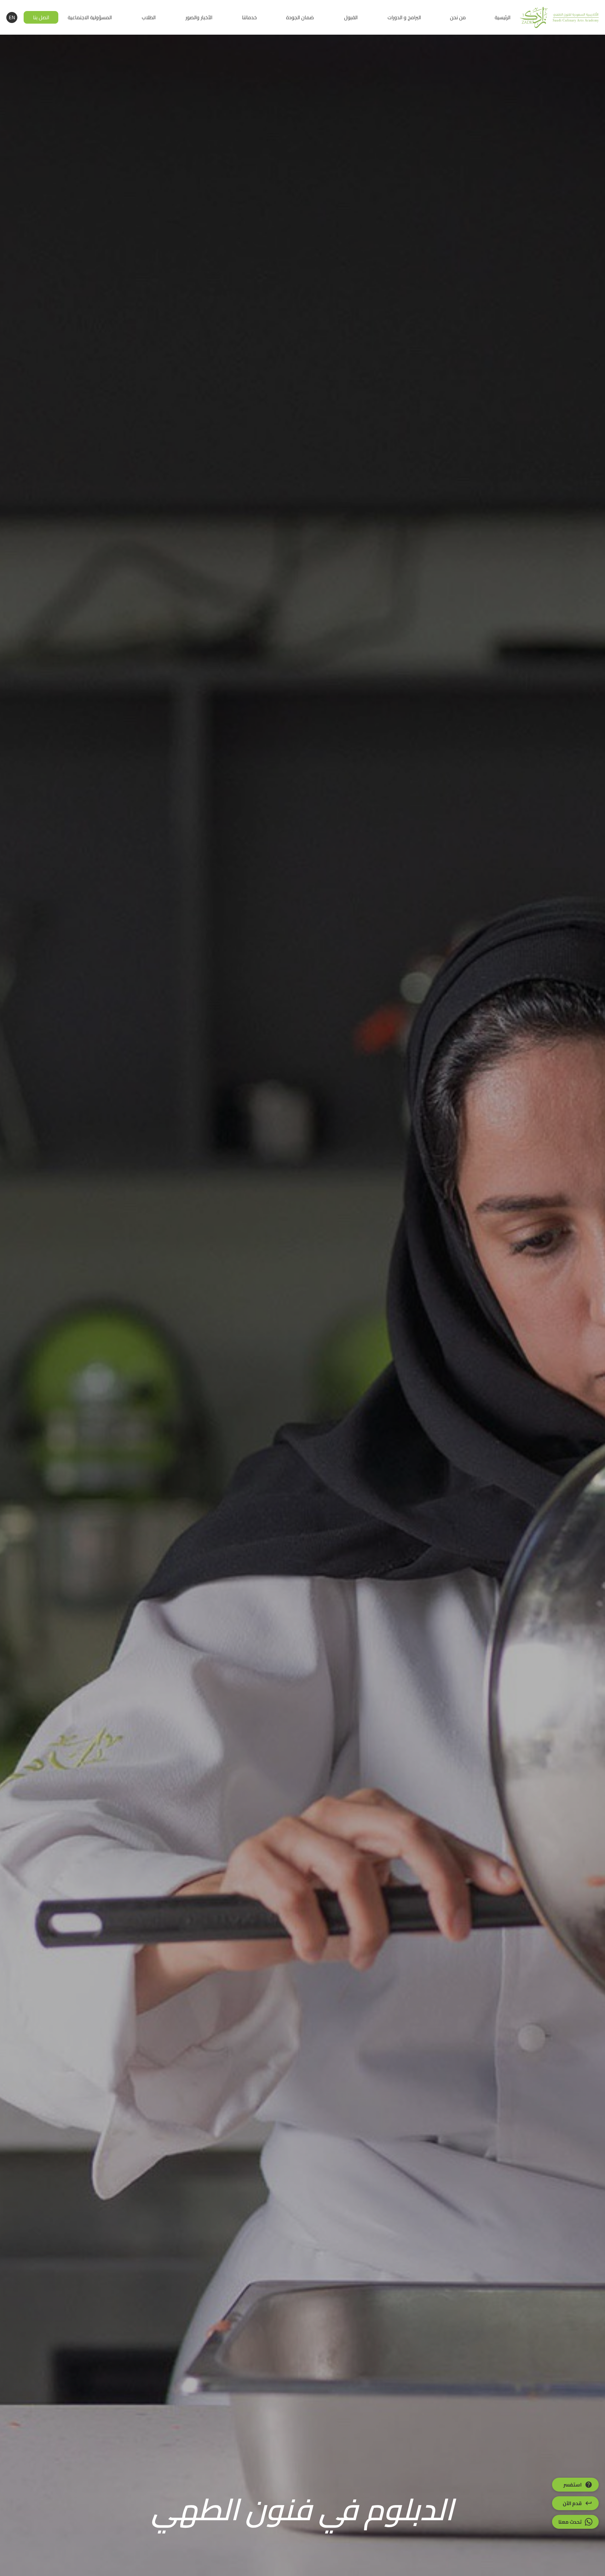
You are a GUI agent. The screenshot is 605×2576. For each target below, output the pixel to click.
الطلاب (149, 17)
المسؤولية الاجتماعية (90, 17)
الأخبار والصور (199, 17)
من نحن (458, 17)
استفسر (573, 2485)
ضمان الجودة (300, 17)
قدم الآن (572, 2503)
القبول (351, 17)
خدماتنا (249, 17)
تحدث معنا (570, 2522)
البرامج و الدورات (404, 17)
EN (12, 17)
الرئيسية (503, 17)
